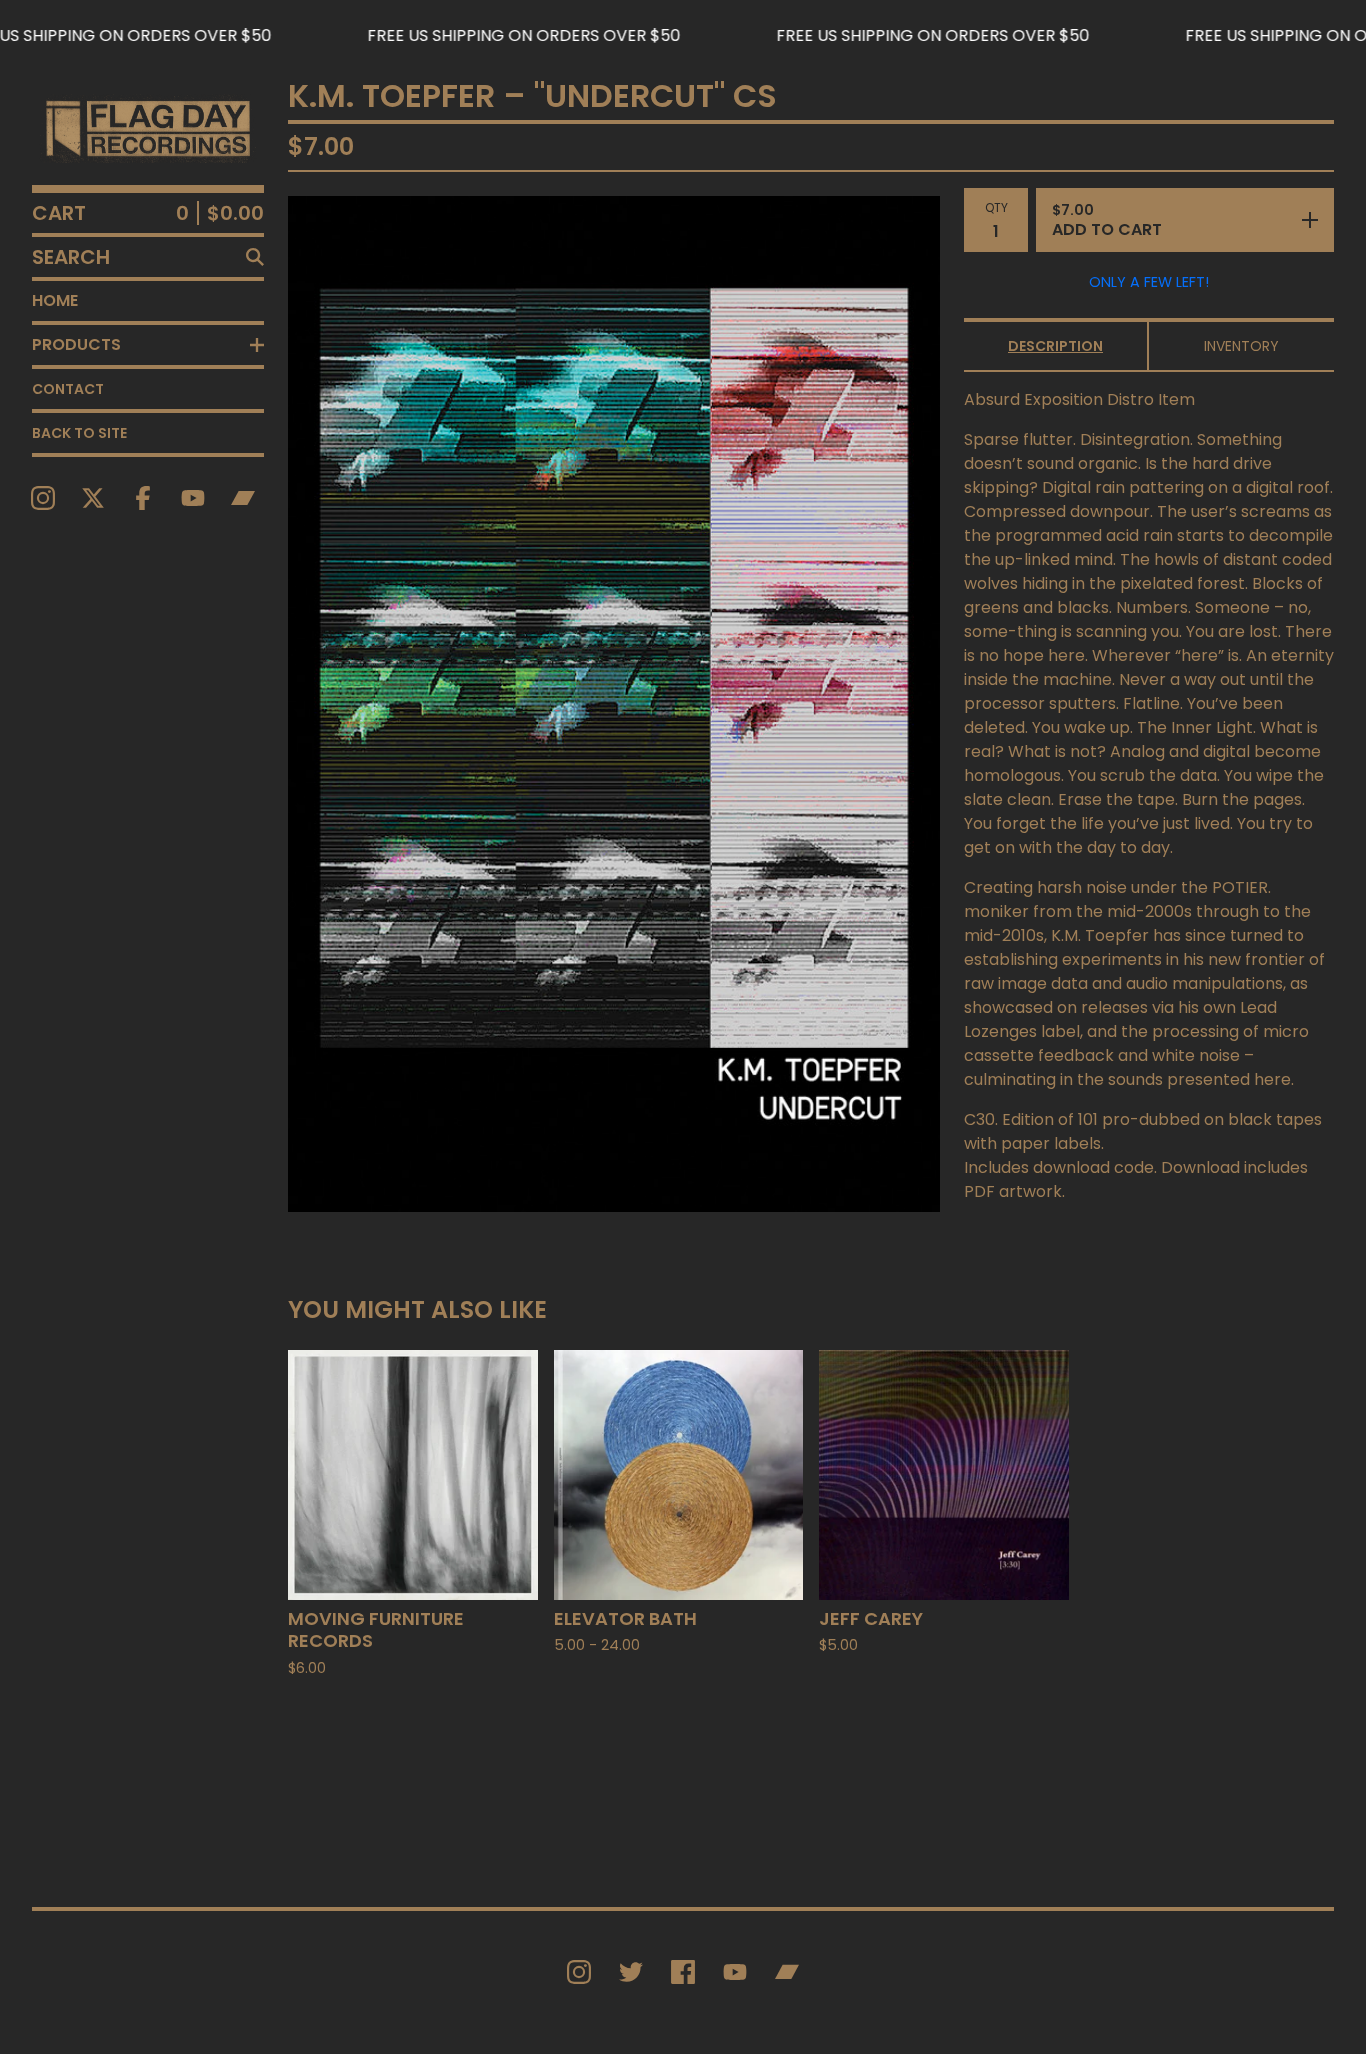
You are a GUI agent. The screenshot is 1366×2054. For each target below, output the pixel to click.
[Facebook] (143, 498)
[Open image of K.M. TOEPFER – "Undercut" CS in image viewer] (614, 704)
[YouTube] (193, 498)
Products (76, 344)
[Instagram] (43, 498)
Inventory (1241, 346)
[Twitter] (631, 1972)
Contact (68, 389)
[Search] (255, 257)
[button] (683, 36)
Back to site (79, 433)
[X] (93, 498)
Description (1055, 346)
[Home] (148, 128)
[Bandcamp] (243, 498)
